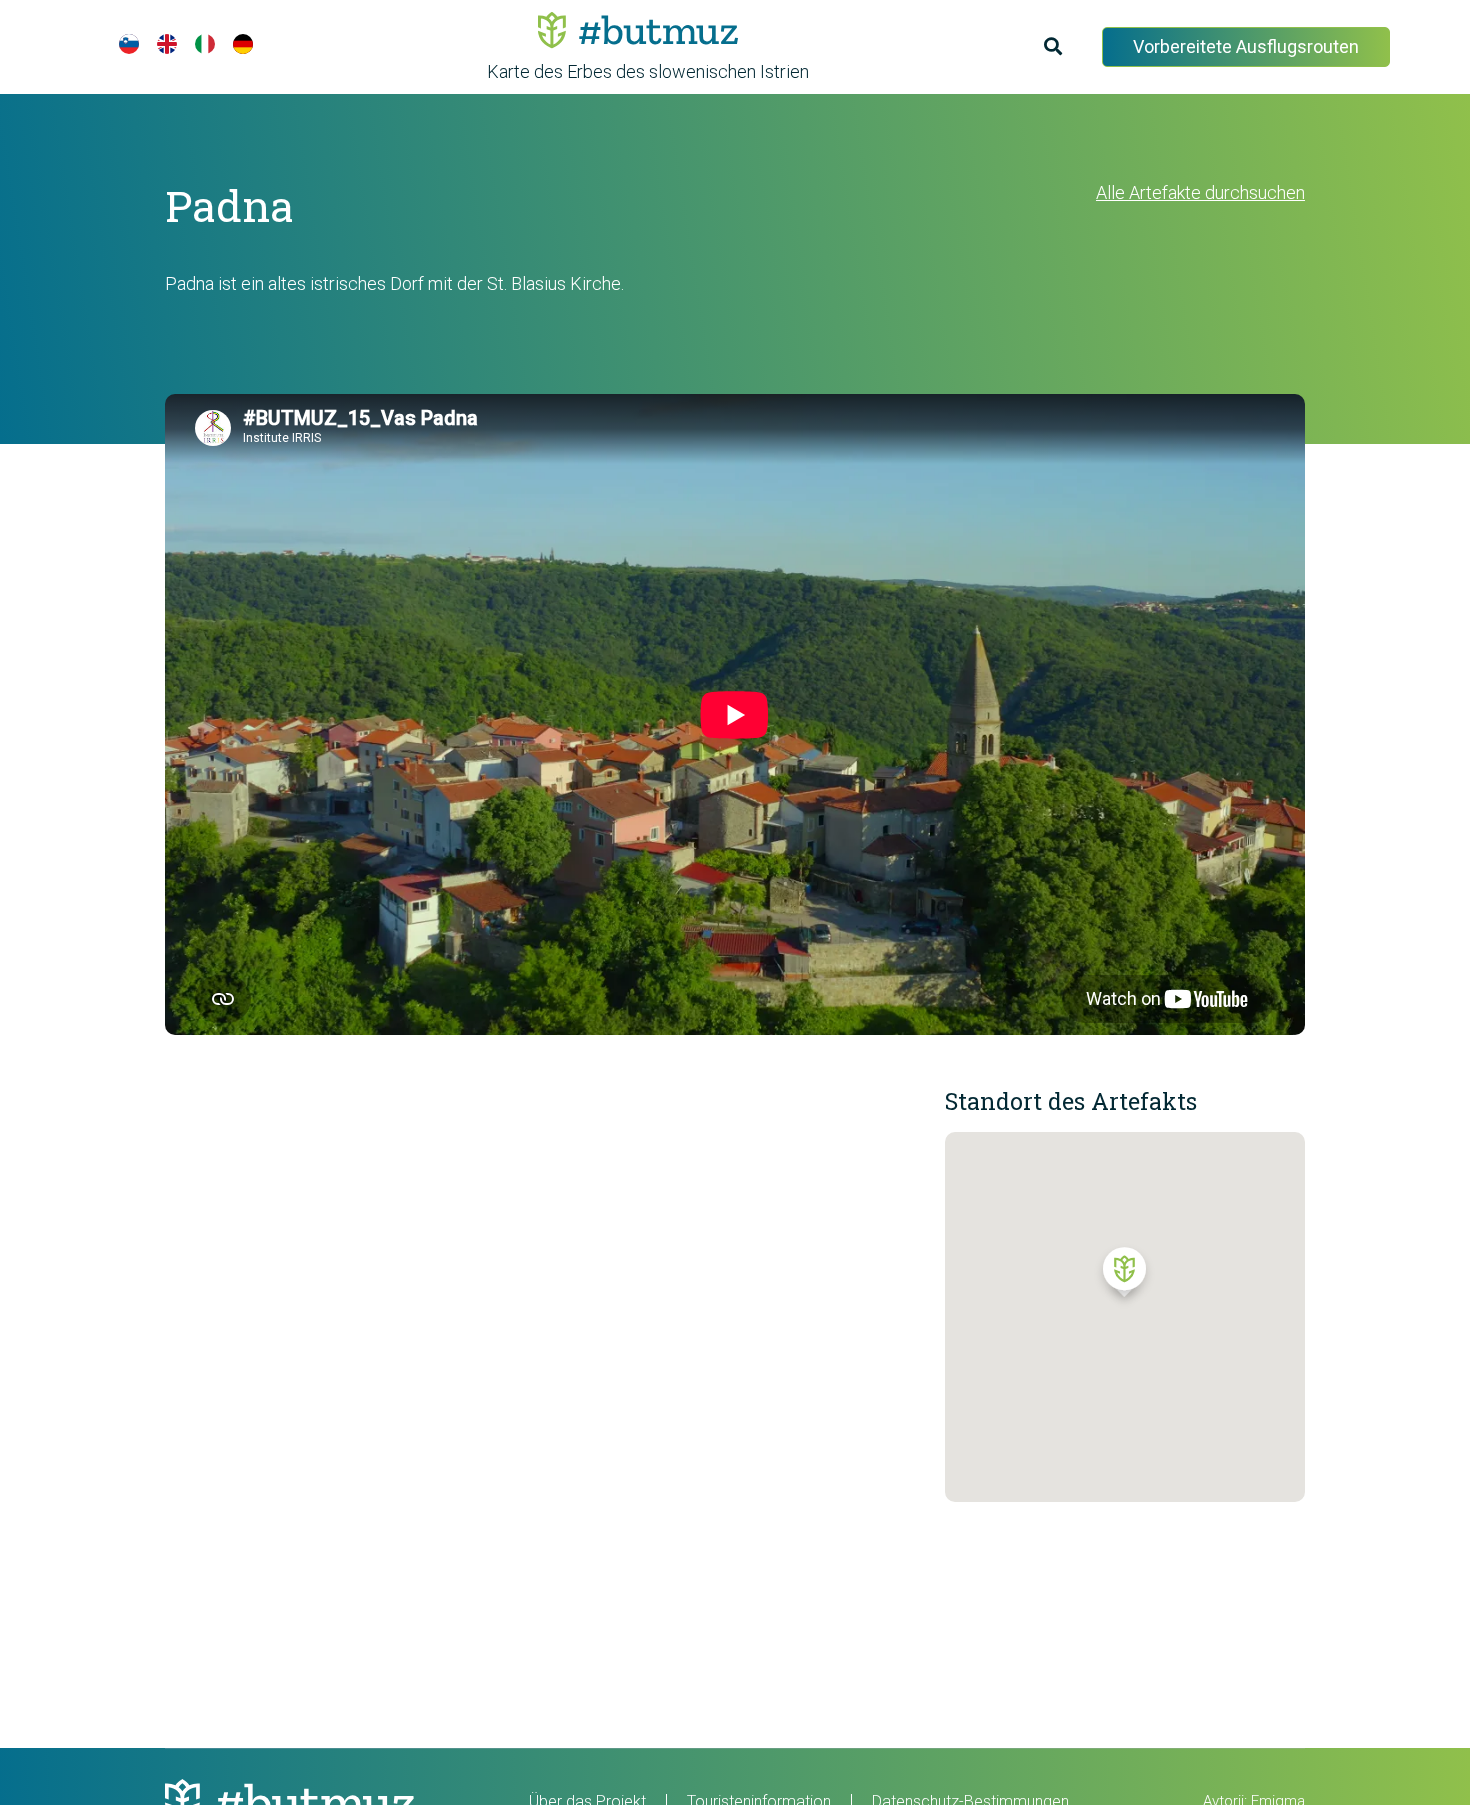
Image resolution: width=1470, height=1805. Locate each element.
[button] (1124, 1277)
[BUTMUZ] (638, 30)
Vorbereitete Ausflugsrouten (1246, 46)
